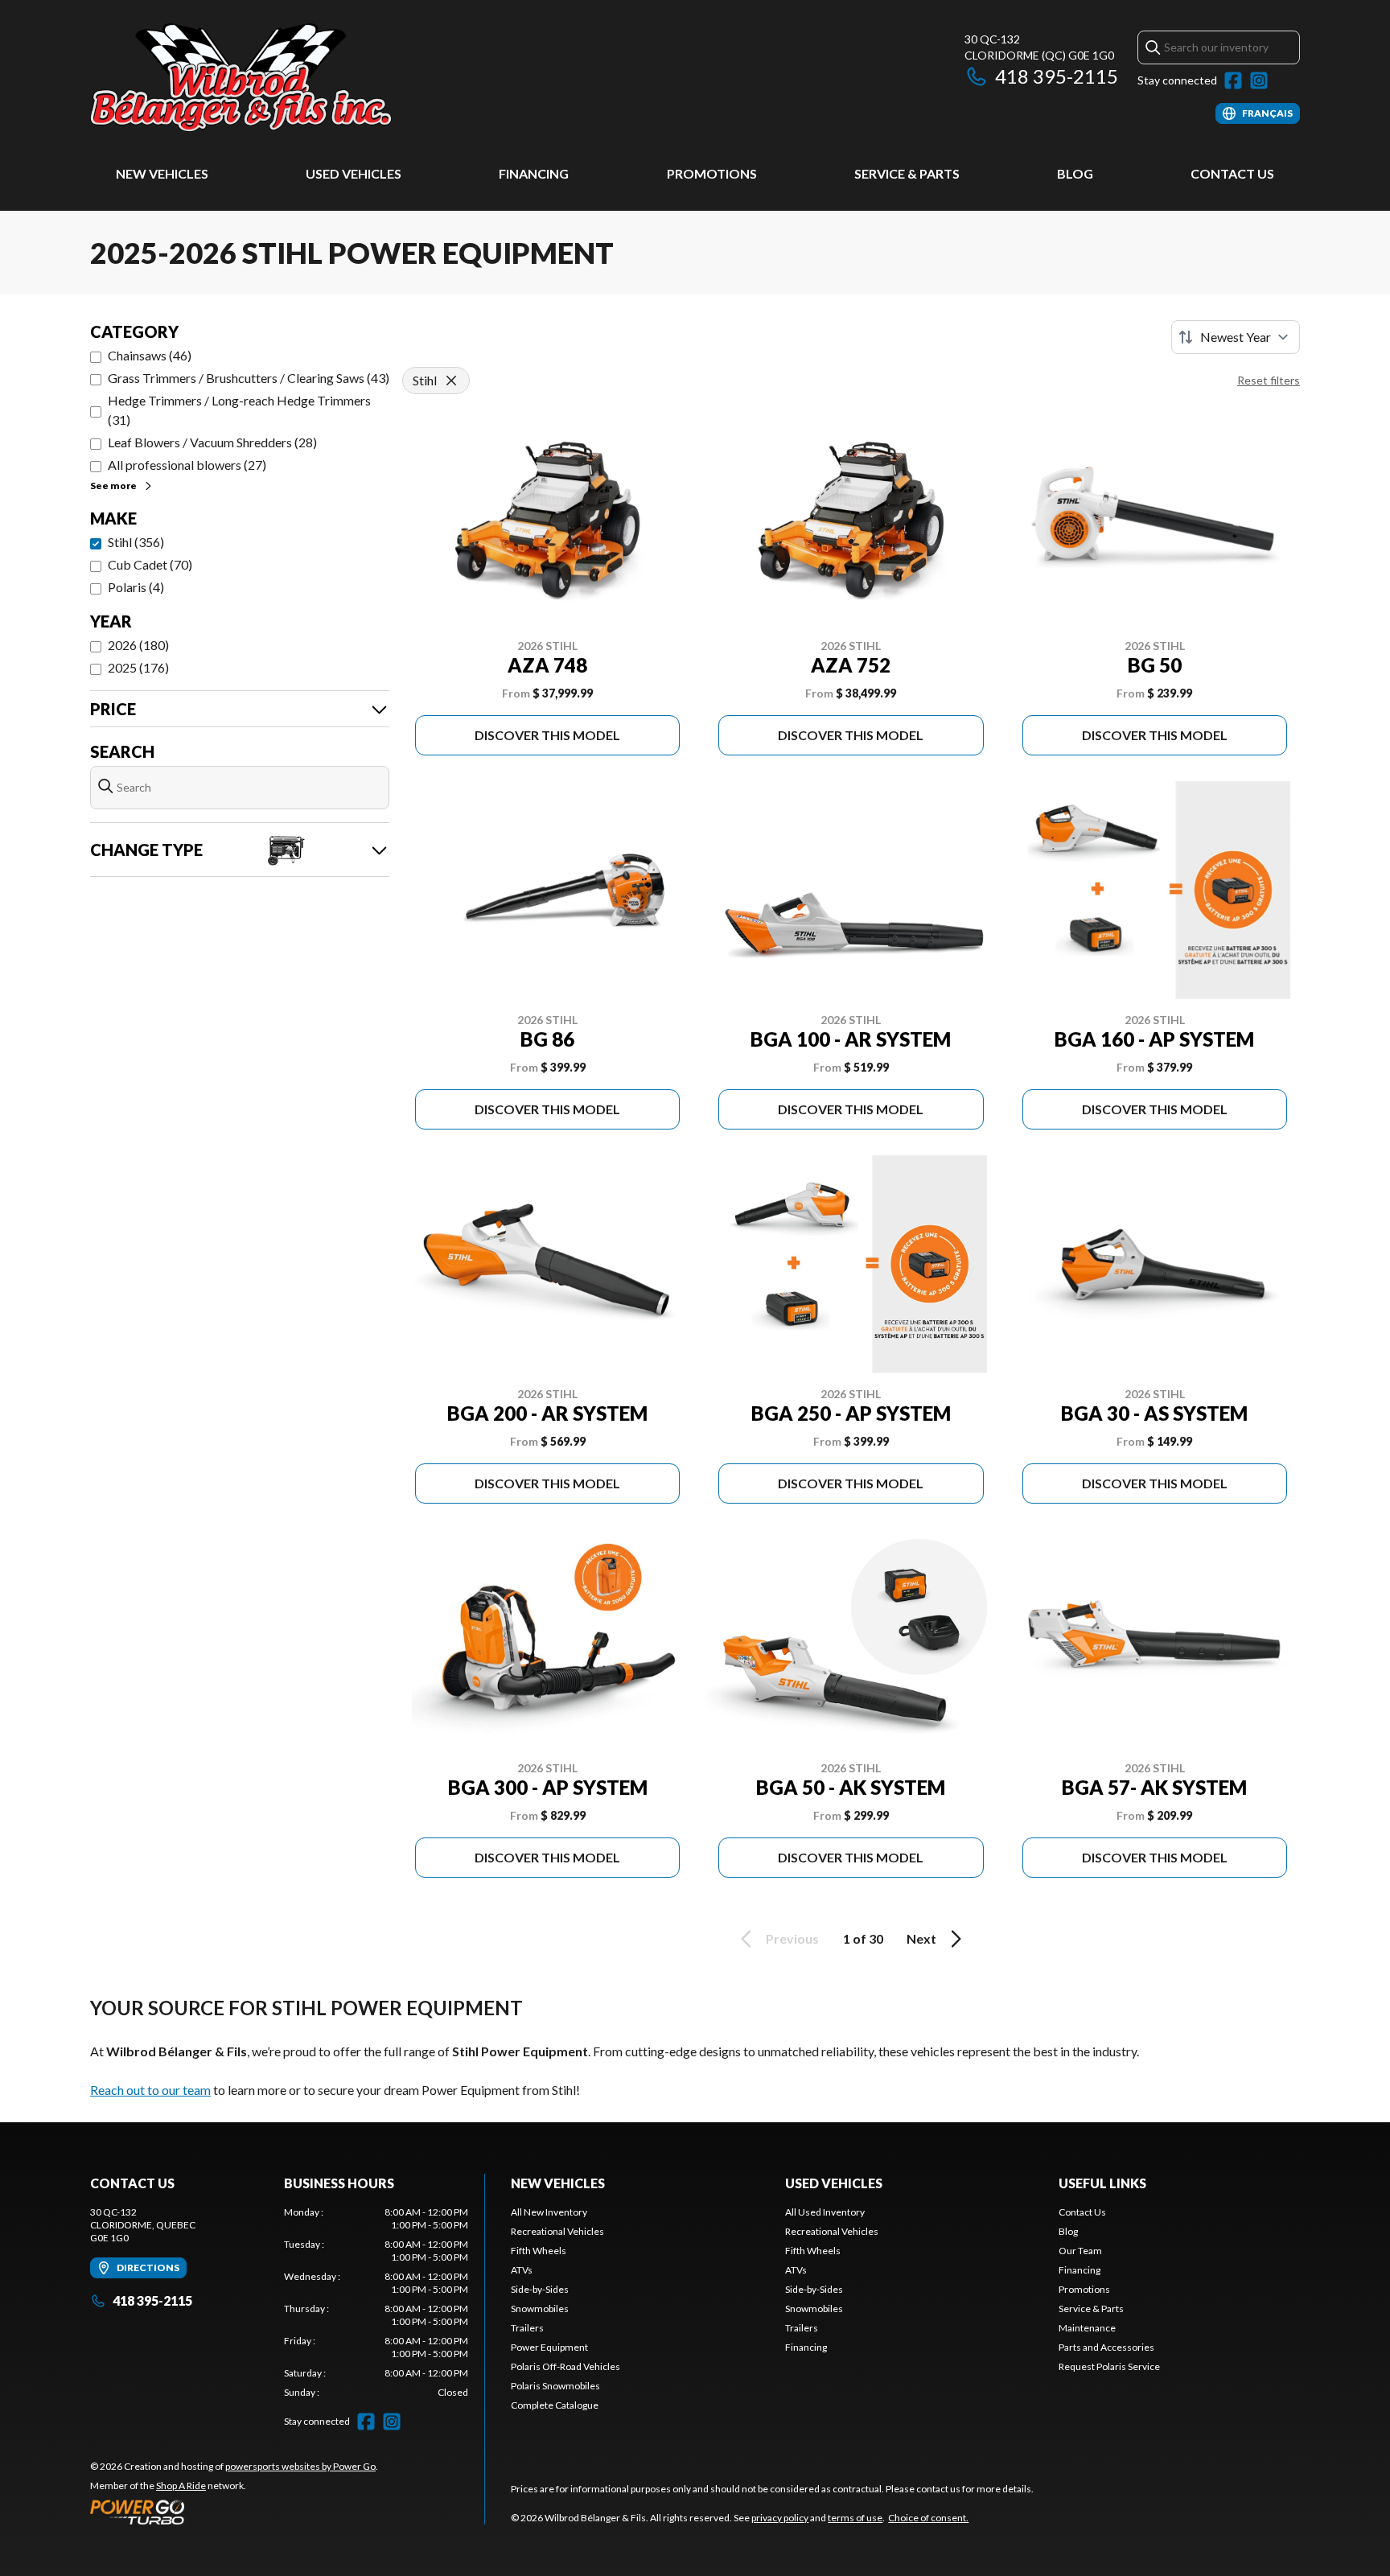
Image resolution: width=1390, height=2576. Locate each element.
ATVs (522, 2270)
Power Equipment (549, 2347)
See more (113, 486)
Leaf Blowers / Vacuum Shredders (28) (212, 442)
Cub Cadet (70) (150, 564)
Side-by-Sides (540, 2289)
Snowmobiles (540, 2309)
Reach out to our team (150, 2090)
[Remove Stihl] (451, 381)
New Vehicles (162, 173)
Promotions (712, 173)
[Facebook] (1233, 80)
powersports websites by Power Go (300, 2466)
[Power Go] (234, 2512)
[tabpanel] (376, 2302)
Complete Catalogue (555, 2405)
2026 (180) (138, 645)
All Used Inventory (825, 2212)
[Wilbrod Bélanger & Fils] (291, 78)
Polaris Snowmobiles (555, 2386)
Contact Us (1232, 173)
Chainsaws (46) (150, 355)
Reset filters (1269, 380)
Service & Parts (907, 173)
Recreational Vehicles (557, 2231)
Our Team (1080, 2251)
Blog (1075, 173)
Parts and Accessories (1106, 2347)
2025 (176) (138, 667)
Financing (534, 173)
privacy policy (780, 2518)
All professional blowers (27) (187, 465)
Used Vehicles (354, 173)
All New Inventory (549, 2212)
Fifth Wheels (539, 2251)
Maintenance (1087, 2328)
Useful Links (1102, 2183)
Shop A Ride (181, 2485)
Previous (792, 1938)
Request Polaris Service (1109, 2366)
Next (921, 1938)
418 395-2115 (1057, 76)
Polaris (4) (136, 587)
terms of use (855, 2518)
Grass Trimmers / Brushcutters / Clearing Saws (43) (249, 378)
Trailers (527, 2328)
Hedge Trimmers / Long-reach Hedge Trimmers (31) (239, 410)
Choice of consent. (928, 2518)
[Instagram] (1259, 80)
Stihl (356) (136, 542)
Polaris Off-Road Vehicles (565, 2366)
